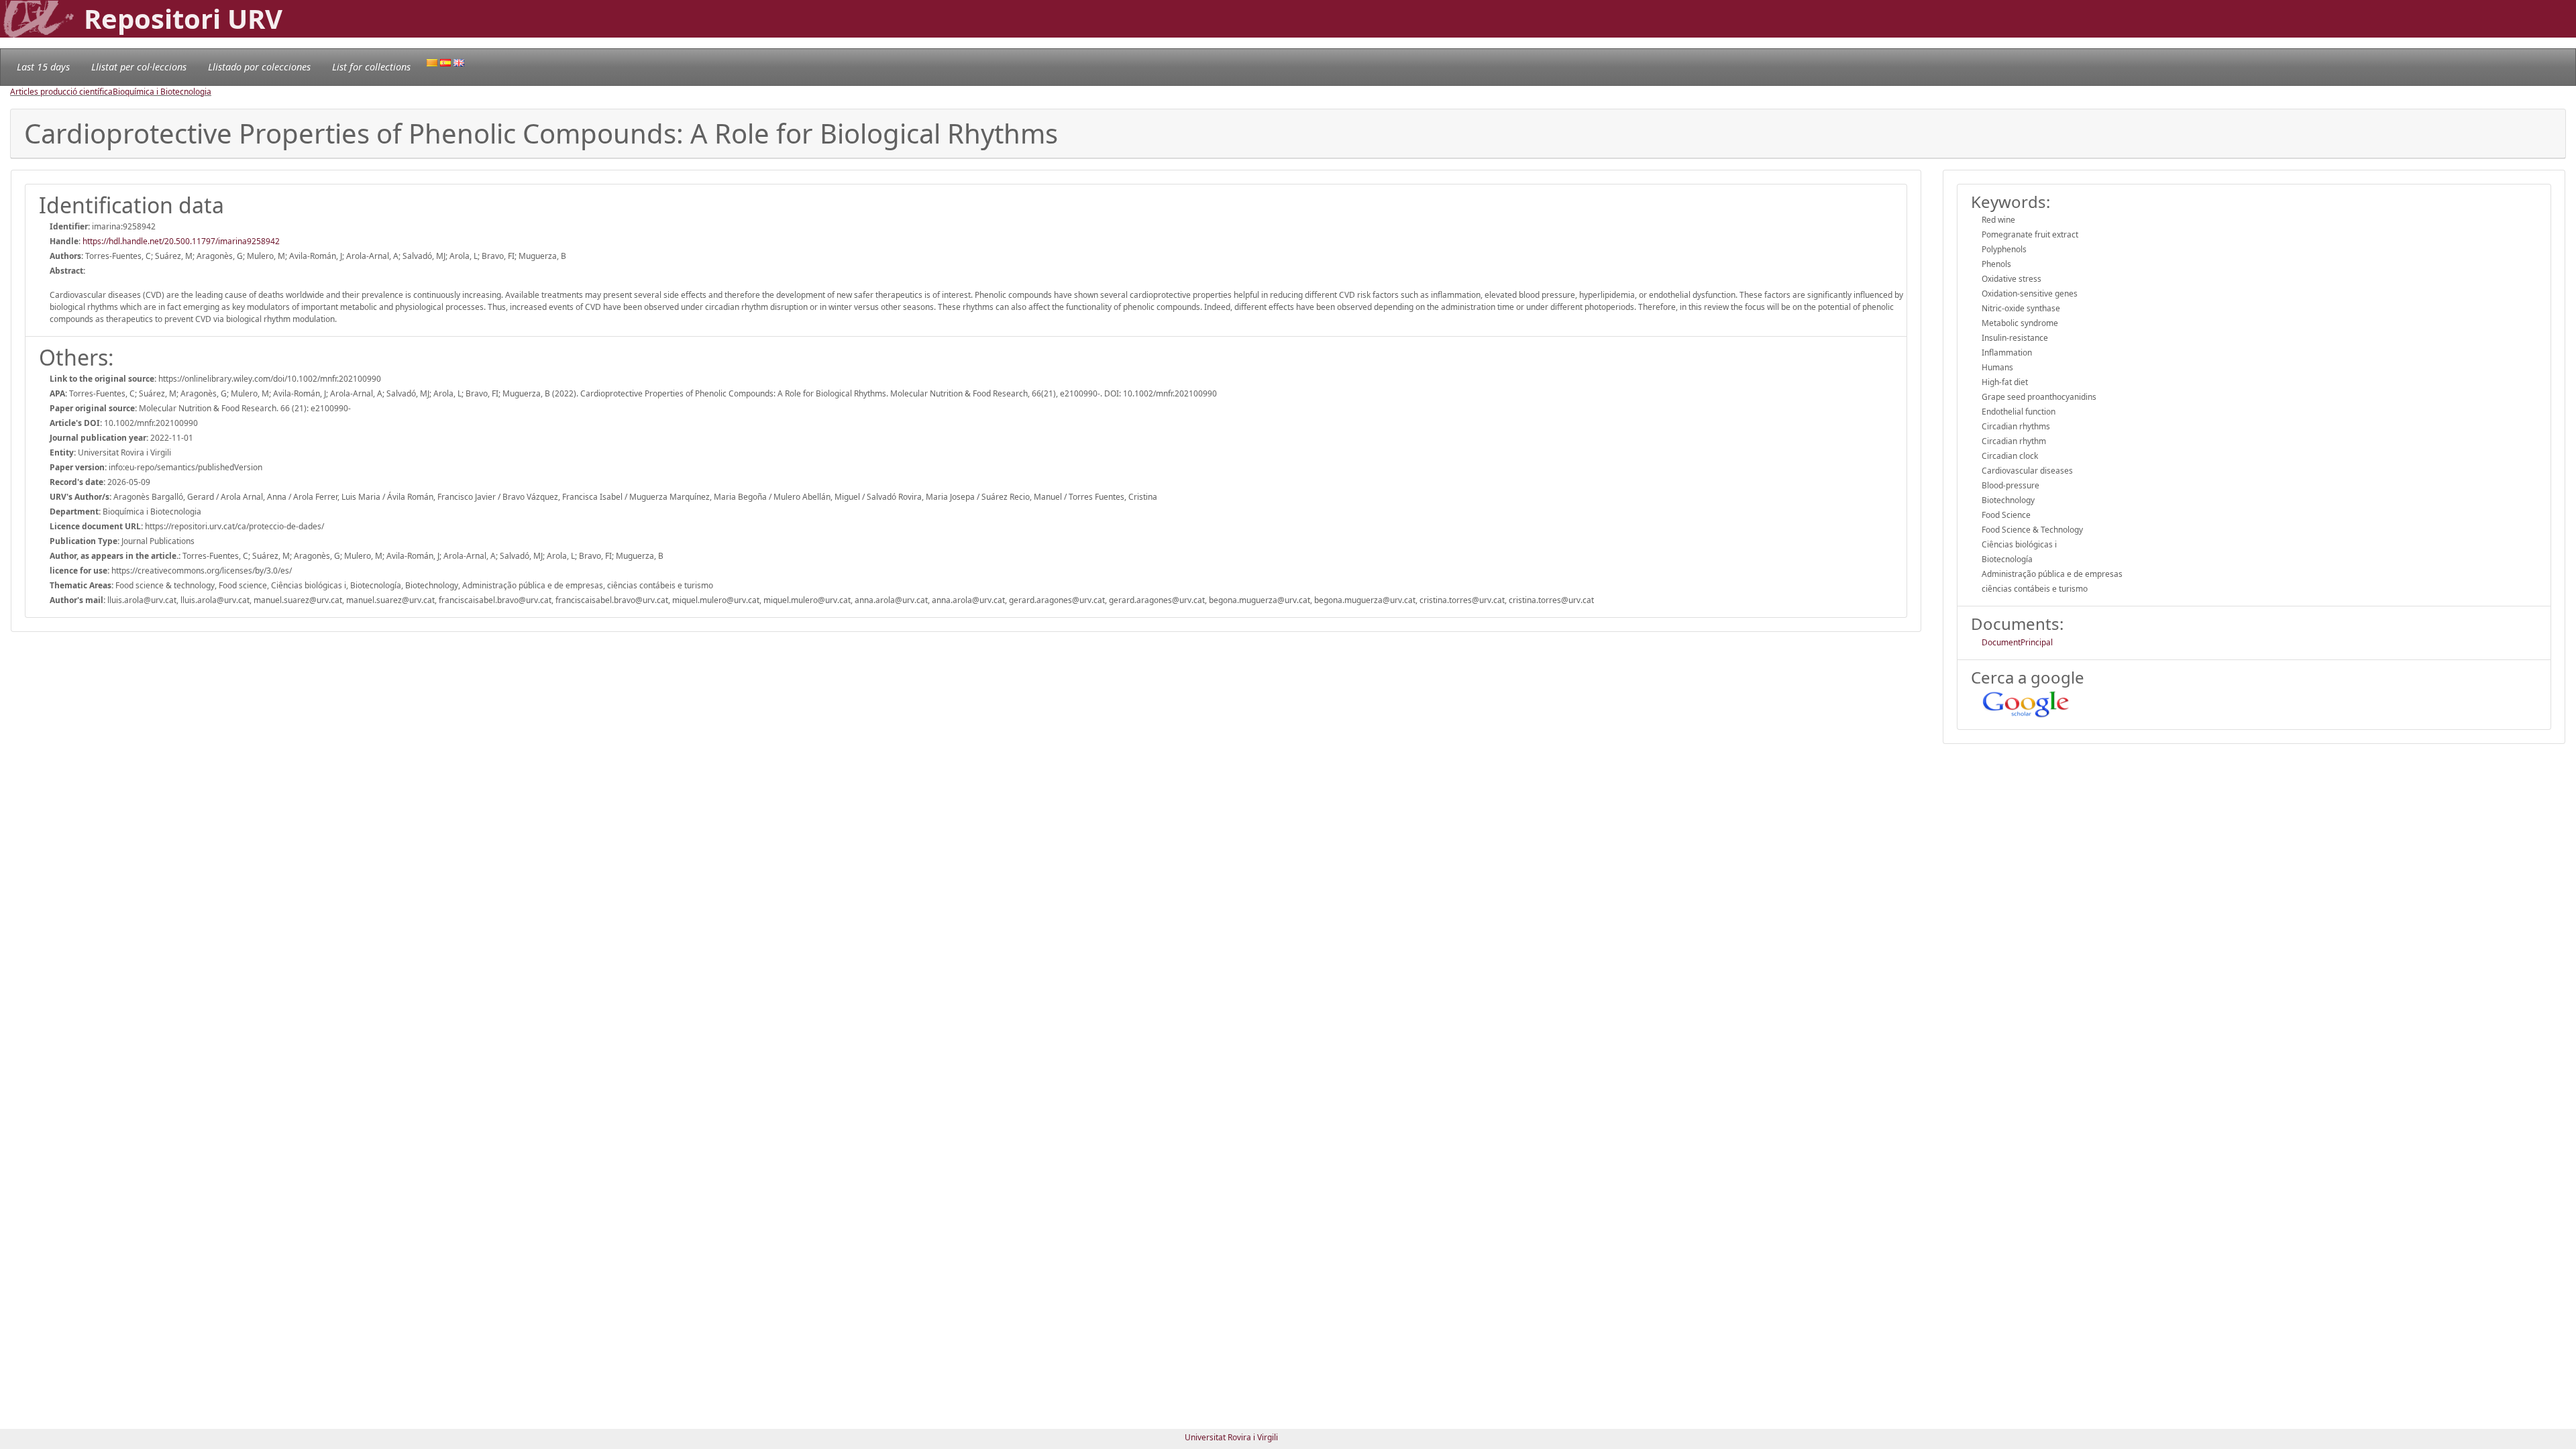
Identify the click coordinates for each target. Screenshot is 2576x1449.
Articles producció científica (61, 92)
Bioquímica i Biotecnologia (162, 92)
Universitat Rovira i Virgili (1231, 1437)
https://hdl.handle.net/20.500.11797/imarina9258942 (181, 241)
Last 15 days (43, 67)
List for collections (371, 67)
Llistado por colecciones (259, 67)
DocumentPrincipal (2017, 642)
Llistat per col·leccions (139, 67)
